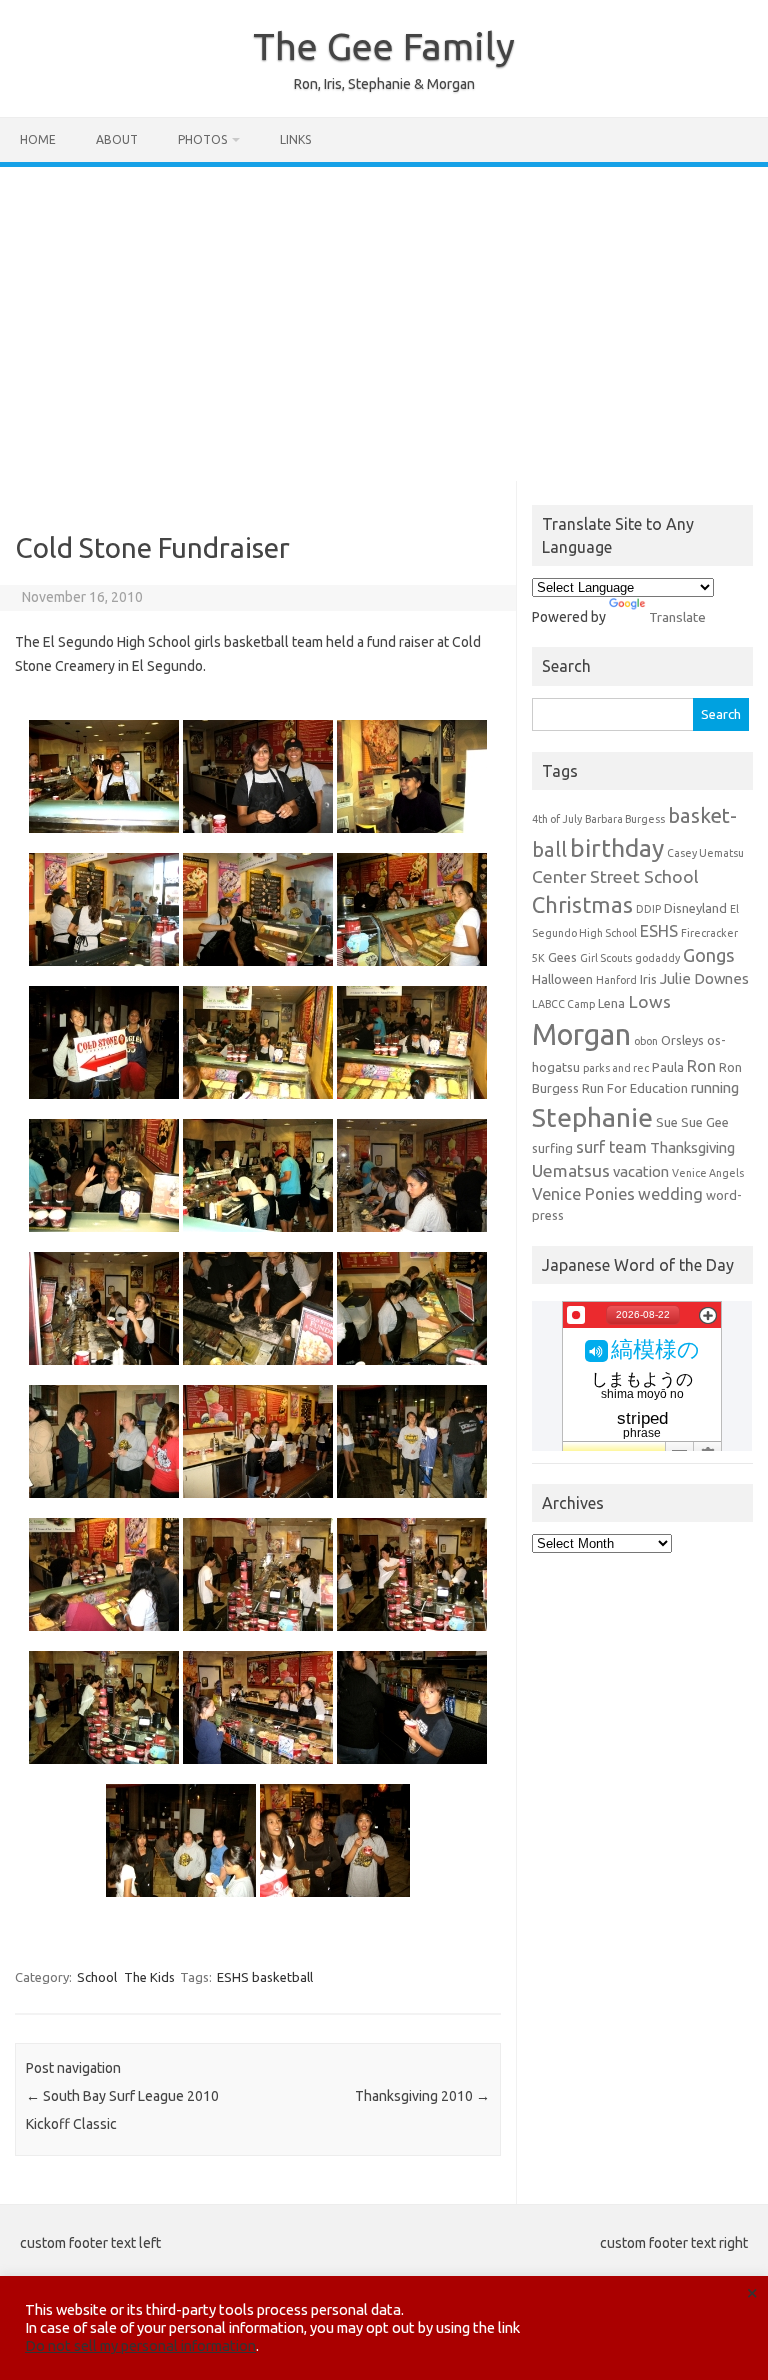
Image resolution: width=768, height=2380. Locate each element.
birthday (617, 848)
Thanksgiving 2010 (422, 2096)
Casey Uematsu (705, 853)
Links (295, 139)
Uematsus (571, 1170)
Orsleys (682, 1040)
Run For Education (635, 1088)
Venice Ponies (583, 1194)
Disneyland (695, 908)
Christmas (582, 905)
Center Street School (615, 876)
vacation (641, 1171)
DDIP (648, 909)
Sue (667, 1122)
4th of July (557, 819)
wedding (670, 1194)
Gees (562, 957)
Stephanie (592, 1117)
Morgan (581, 1034)
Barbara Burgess (625, 819)
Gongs (709, 955)
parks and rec (616, 1068)
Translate (677, 617)
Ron (701, 1066)
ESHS (659, 931)
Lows (649, 1001)
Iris (648, 979)
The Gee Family (384, 46)
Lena (611, 1003)
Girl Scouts (606, 958)
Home (38, 139)
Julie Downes (704, 978)
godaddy (657, 958)
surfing (552, 1148)
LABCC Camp (563, 1004)
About (117, 139)
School (97, 1977)
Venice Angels (708, 1173)
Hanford (616, 980)
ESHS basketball (265, 1977)
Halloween (562, 979)
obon (646, 1041)
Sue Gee (705, 1122)
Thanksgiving (692, 1147)
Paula (668, 1067)
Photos (202, 139)
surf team (611, 1147)
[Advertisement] (384, 317)
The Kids (149, 1977)
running (715, 1087)
